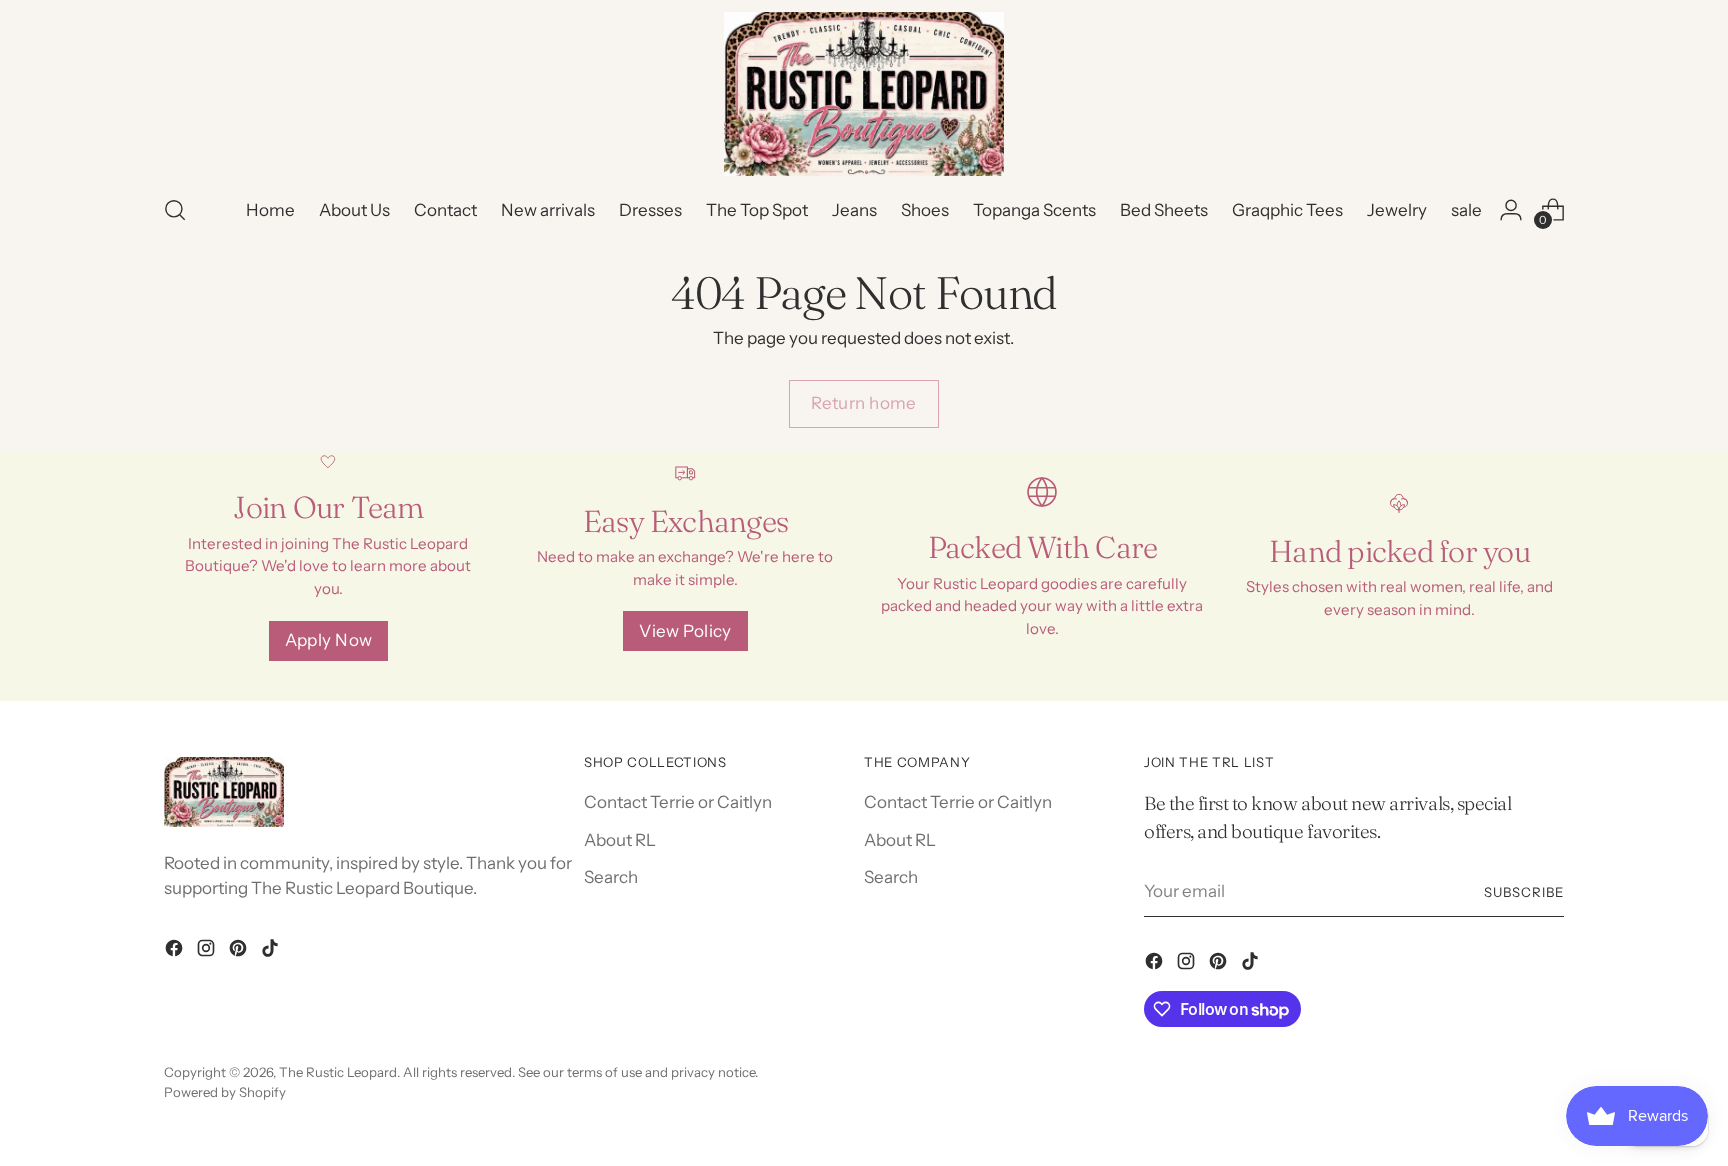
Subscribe (1524, 892)
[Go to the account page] (1511, 210)
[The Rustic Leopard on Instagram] (208, 952)
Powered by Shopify (225, 1092)
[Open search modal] (175, 210)
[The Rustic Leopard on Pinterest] (240, 952)
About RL (620, 840)
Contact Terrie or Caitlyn (678, 802)
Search (611, 877)
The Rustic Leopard (338, 1072)
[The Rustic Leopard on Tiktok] (272, 952)
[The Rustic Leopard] (864, 94)
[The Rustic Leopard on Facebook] (176, 952)
